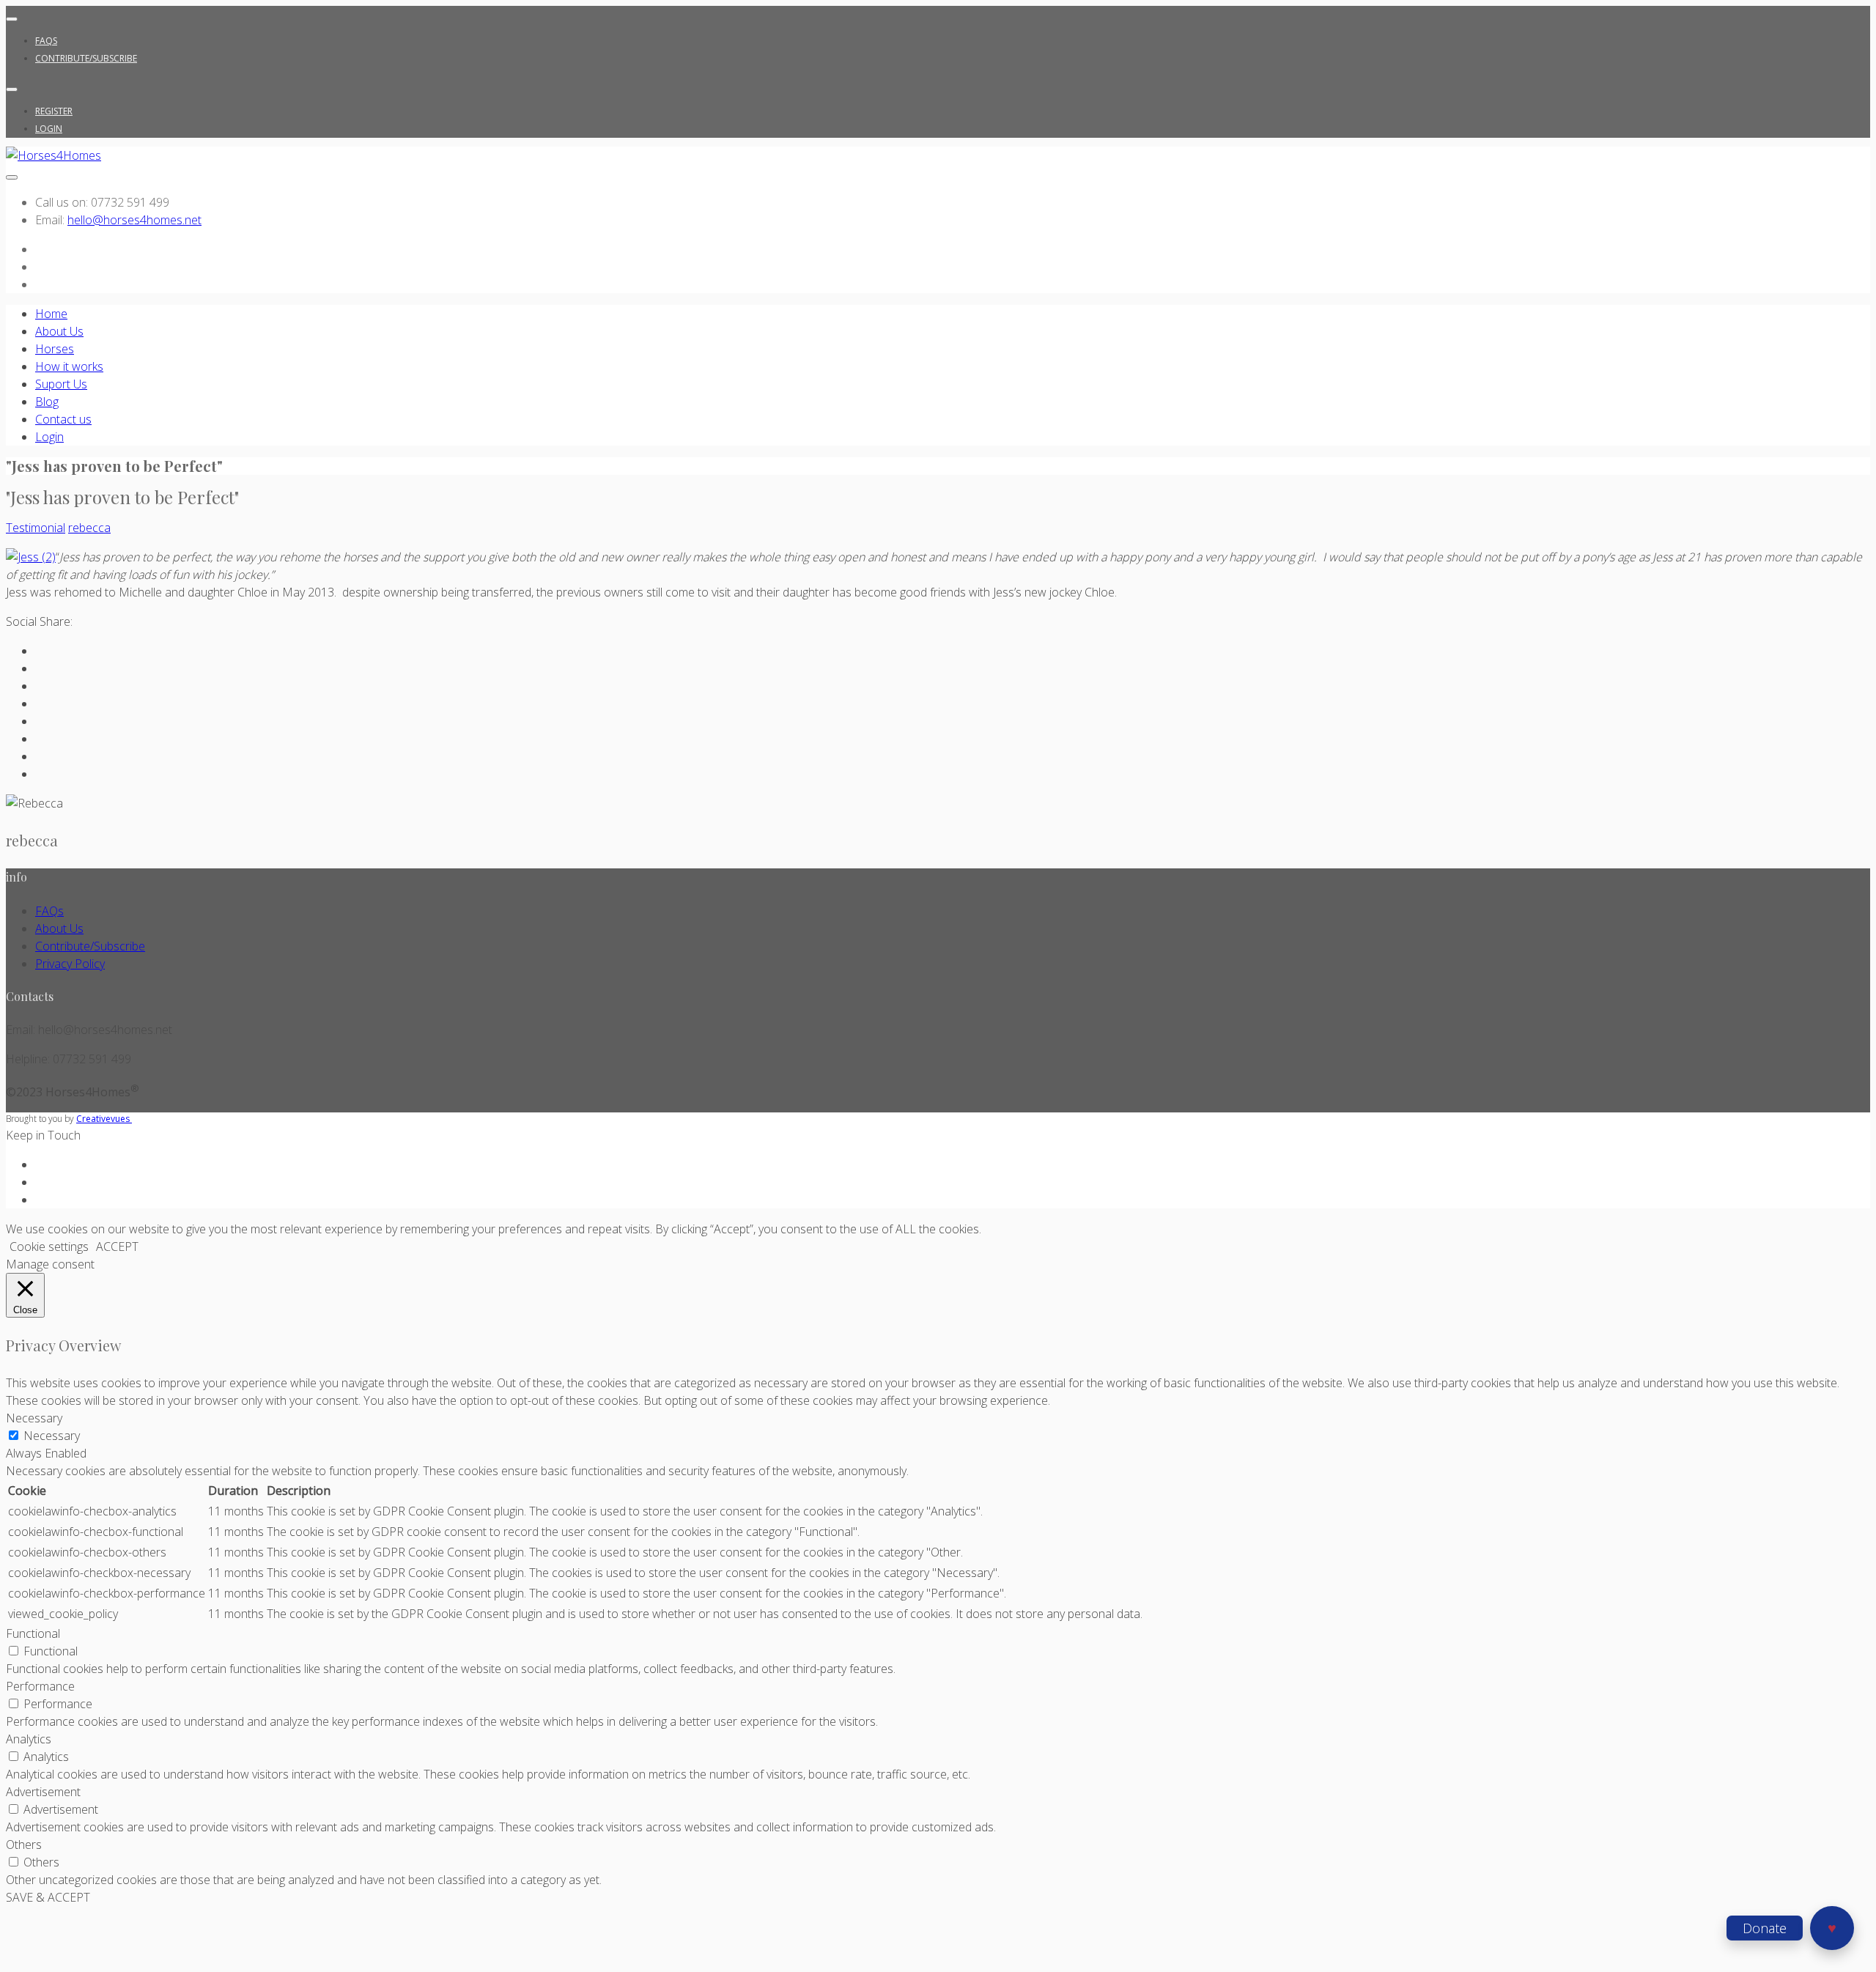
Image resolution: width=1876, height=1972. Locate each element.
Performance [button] (40, 1686)
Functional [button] (33, 1633)
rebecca (89, 528)
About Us (59, 331)
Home (51, 314)
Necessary (52, 1436)
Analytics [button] (29, 1739)
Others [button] (24, 1844)
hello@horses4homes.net (134, 220)
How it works (69, 366)
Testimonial (36, 528)
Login (49, 129)
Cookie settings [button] (49, 1247)
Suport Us (61, 384)
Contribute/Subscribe (86, 58)
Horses (55, 349)
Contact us (63, 419)
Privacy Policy (70, 964)
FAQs (46, 41)
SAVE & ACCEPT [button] (48, 1897)
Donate (1765, 1928)
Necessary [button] (34, 1418)
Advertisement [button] (43, 1792)
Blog (47, 402)
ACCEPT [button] (117, 1247)
